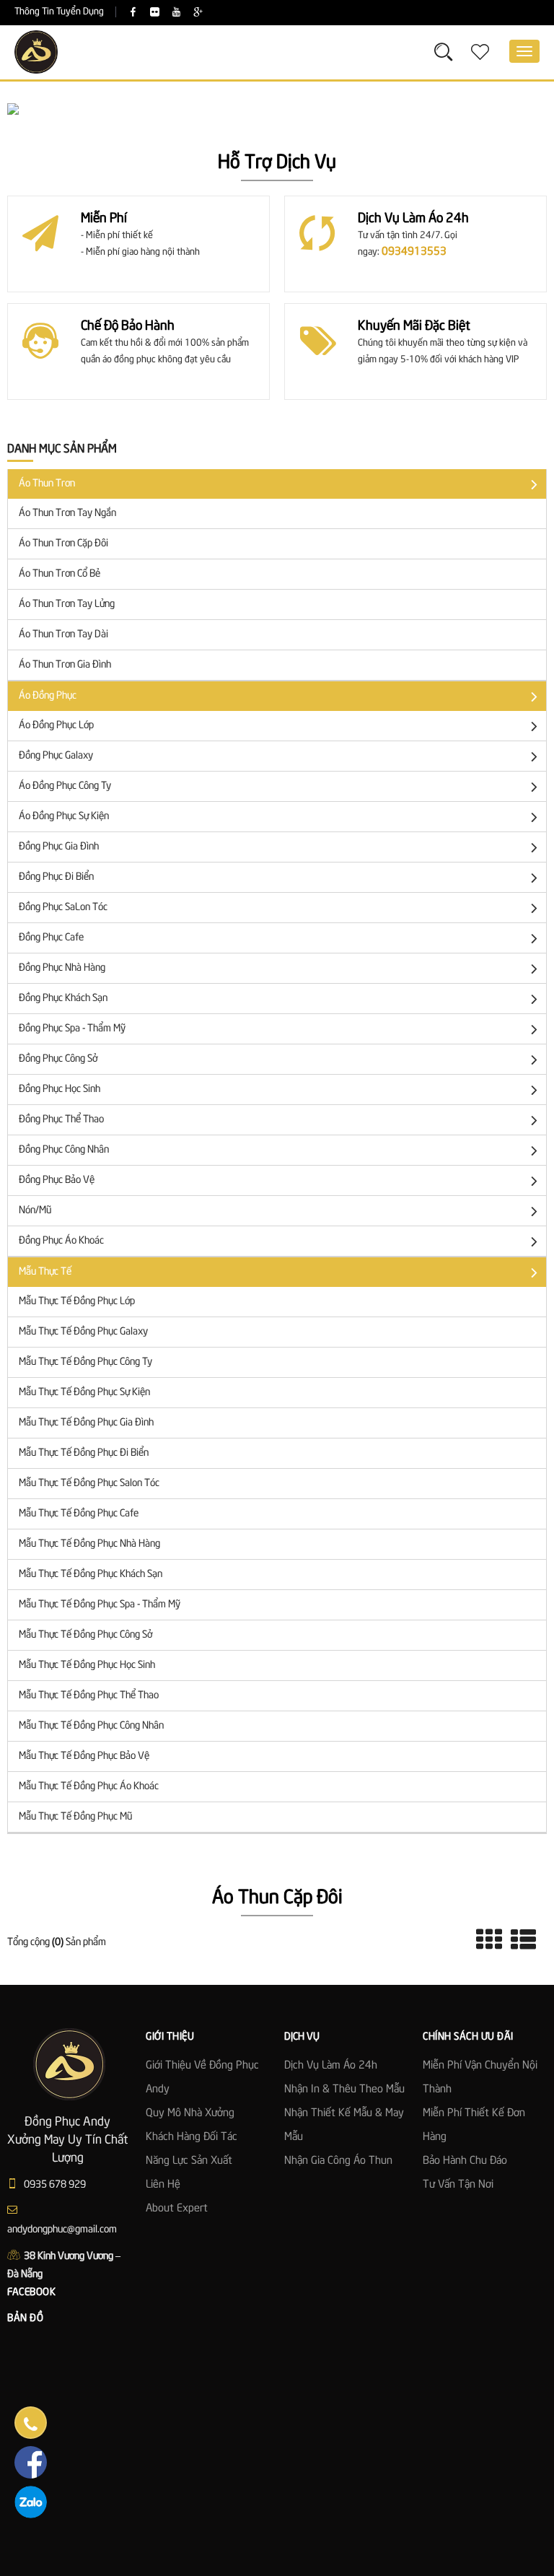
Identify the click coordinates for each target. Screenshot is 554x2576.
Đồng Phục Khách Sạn (63, 998)
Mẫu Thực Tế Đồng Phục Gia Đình (86, 1423)
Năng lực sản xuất (189, 2161)
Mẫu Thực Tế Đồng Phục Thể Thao (89, 1695)
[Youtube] (176, 13)
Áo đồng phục (48, 696)
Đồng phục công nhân (64, 1150)
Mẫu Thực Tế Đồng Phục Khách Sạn (91, 1574)
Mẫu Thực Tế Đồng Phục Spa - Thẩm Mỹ (100, 1604)
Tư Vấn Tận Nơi (458, 2185)
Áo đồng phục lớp (56, 725)
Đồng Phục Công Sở (58, 1059)
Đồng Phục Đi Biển (56, 877)
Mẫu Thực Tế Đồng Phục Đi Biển (84, 1453)
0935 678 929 (54, 2185)
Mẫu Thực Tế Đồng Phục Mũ (75, 1817)
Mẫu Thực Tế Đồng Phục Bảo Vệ (84, 1756)
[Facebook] (133, 13)
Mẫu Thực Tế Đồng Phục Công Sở (85, 1635)
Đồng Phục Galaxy (56, 756)
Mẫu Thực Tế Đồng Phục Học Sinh (87, 1665)
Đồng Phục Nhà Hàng (62, 968)
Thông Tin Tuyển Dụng (59, 12)
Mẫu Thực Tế (45, 1272)
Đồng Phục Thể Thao (61, 1119)
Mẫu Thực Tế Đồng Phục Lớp (77, 1301)
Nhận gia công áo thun (338, 2161)
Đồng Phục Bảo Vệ (57, 1180)
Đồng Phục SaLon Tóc (63, 907)
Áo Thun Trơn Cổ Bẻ (60, 574)
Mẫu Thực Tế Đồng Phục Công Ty (85, 1362)
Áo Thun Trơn (47, 484)
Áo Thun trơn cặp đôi (63, 543)
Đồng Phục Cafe (51, 938)
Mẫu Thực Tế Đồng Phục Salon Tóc (89, 1483)
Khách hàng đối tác (192, 2137)
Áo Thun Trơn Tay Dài (63, 634)
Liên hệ (163, 2185)
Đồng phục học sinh (60, 1089)
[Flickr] (155, 13)
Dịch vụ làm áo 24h (331, 2066)
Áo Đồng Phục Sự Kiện (64, 816)
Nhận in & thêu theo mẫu (344, 2090)
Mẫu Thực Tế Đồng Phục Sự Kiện (84, 1392)
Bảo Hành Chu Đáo (465, 2161)
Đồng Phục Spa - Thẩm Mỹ (72, 1029)
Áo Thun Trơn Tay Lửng (67, 604)
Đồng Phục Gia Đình (59, 847)
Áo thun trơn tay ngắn (67, 513)
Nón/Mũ (35, 1210)
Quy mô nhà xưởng (190, 2113)
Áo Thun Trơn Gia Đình (65, 665)
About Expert (177, 2209)
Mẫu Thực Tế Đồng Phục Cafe (79, 1514)
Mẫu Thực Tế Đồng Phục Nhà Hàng (89, 1544)
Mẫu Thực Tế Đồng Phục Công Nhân (91, 1726)
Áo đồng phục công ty (65, 786)
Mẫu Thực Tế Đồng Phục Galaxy (83, 1332)
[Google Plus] (198, 13)
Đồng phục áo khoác (61, 1241)
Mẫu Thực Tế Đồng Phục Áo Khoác (89, 1786)
